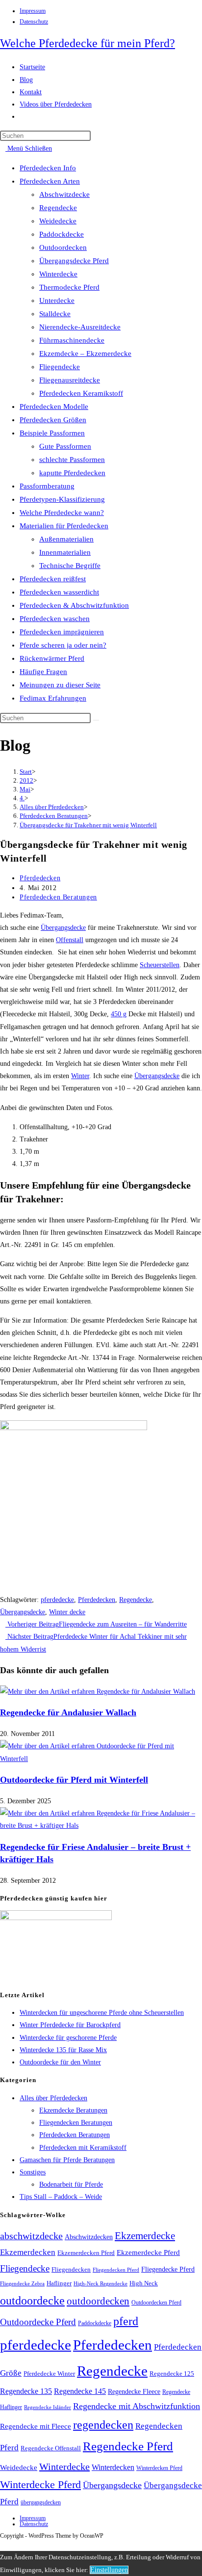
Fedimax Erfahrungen (53, 698)
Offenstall (70, 940)
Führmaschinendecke (72, 340)
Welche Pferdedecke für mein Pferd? (88, 43)
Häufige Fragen (43, 672)
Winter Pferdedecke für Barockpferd (70, 2025)
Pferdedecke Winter (49, 2373)
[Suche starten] (96, 720)
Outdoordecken (63, 247)
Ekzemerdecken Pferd (86, 2253)
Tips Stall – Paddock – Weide (61, 2197)
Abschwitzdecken (89, 2237)
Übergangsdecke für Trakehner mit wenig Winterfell (88, 825)
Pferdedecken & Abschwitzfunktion (74, 605)
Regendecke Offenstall (51, 2448)
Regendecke (58, 208)
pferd (126, 2321)
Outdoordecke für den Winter (60, 2062)
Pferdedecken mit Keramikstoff (83, 2148)
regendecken (103, 2425)
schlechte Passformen (72, 460)
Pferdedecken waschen (55, 619)
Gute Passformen (65, 446)
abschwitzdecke (31, 2236)
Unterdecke (57, 300)
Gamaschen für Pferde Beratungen (67, 2160)
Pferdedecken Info (48, 168)
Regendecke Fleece (134, 2391)
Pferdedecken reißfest (53, 579)
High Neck (144, 2283)
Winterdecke (58, 274)
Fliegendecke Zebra (22, 2283)
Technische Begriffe (70, 566)
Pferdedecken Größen (53, 420)
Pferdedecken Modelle (54, 407)
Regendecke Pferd (128, 2446)
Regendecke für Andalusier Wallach (68, 1712)
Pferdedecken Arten (50, 181)
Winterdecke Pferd (40, 2485)
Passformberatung (47, 486)
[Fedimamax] (56, 1918)
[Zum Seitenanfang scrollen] (3, 2545)
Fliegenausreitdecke (70, 380)
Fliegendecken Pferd (116, 2270)
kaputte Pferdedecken (72, 473)
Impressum (33, 11)
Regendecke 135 (26, 2391)
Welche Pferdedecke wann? (62, 513)
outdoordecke (32, 2300)
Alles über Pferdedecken (53, 2098)
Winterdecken (113, 2467)
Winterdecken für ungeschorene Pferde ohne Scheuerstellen (102, 2013)
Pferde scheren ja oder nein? (63, 645)
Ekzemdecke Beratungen (73, 2110)
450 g (119, 1014)
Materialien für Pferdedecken (64, 526)
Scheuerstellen (160, 965)
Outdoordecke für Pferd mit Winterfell (74, 1780)
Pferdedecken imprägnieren (62, 632)
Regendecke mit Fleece (36, 2426)
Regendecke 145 (80, 2391)
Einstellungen (109, 2570)
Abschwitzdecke (64, 194)
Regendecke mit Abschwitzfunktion (137, 2406)
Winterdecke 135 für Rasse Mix (63, 2050)
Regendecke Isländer (48, 2407)
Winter (80, 1076)
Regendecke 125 (172, 2374)
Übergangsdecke (63, 928)
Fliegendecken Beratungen (76, 2123)
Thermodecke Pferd (69, 287)
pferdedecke (57, 1600)
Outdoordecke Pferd (38, 2322)
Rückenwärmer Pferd (52, 658)
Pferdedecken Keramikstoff (81, 393)
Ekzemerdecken (28, 2252)
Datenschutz (34, 22)
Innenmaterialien (65, 552)
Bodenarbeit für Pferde (71, 2184)
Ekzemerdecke (145, 2236)
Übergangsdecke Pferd (74, 261)
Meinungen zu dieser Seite (60, 685)
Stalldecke (55, 314)
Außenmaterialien (66, 539)
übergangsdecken (41, 2502)
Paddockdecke (62, 234)
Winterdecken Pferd (159, 2468)
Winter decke (67, 1612)
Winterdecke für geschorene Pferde (68, 2038)
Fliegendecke (60, 367)
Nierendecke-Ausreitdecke (80, 327)
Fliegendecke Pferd (168, 2269)
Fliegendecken (71, 2269)
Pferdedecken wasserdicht (59, 592)
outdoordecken (98, 2301)
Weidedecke (58, 221)
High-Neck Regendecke (101, 2284)
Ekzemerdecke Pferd (148, 2252)
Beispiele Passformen (52, 433)
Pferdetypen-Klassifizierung (62, 499)
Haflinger (59, 2283)
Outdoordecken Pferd (156, 2303)
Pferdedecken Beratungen (58, 897)
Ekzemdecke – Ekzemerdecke (85, 353)
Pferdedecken (40, 878)
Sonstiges (33, 2172)
